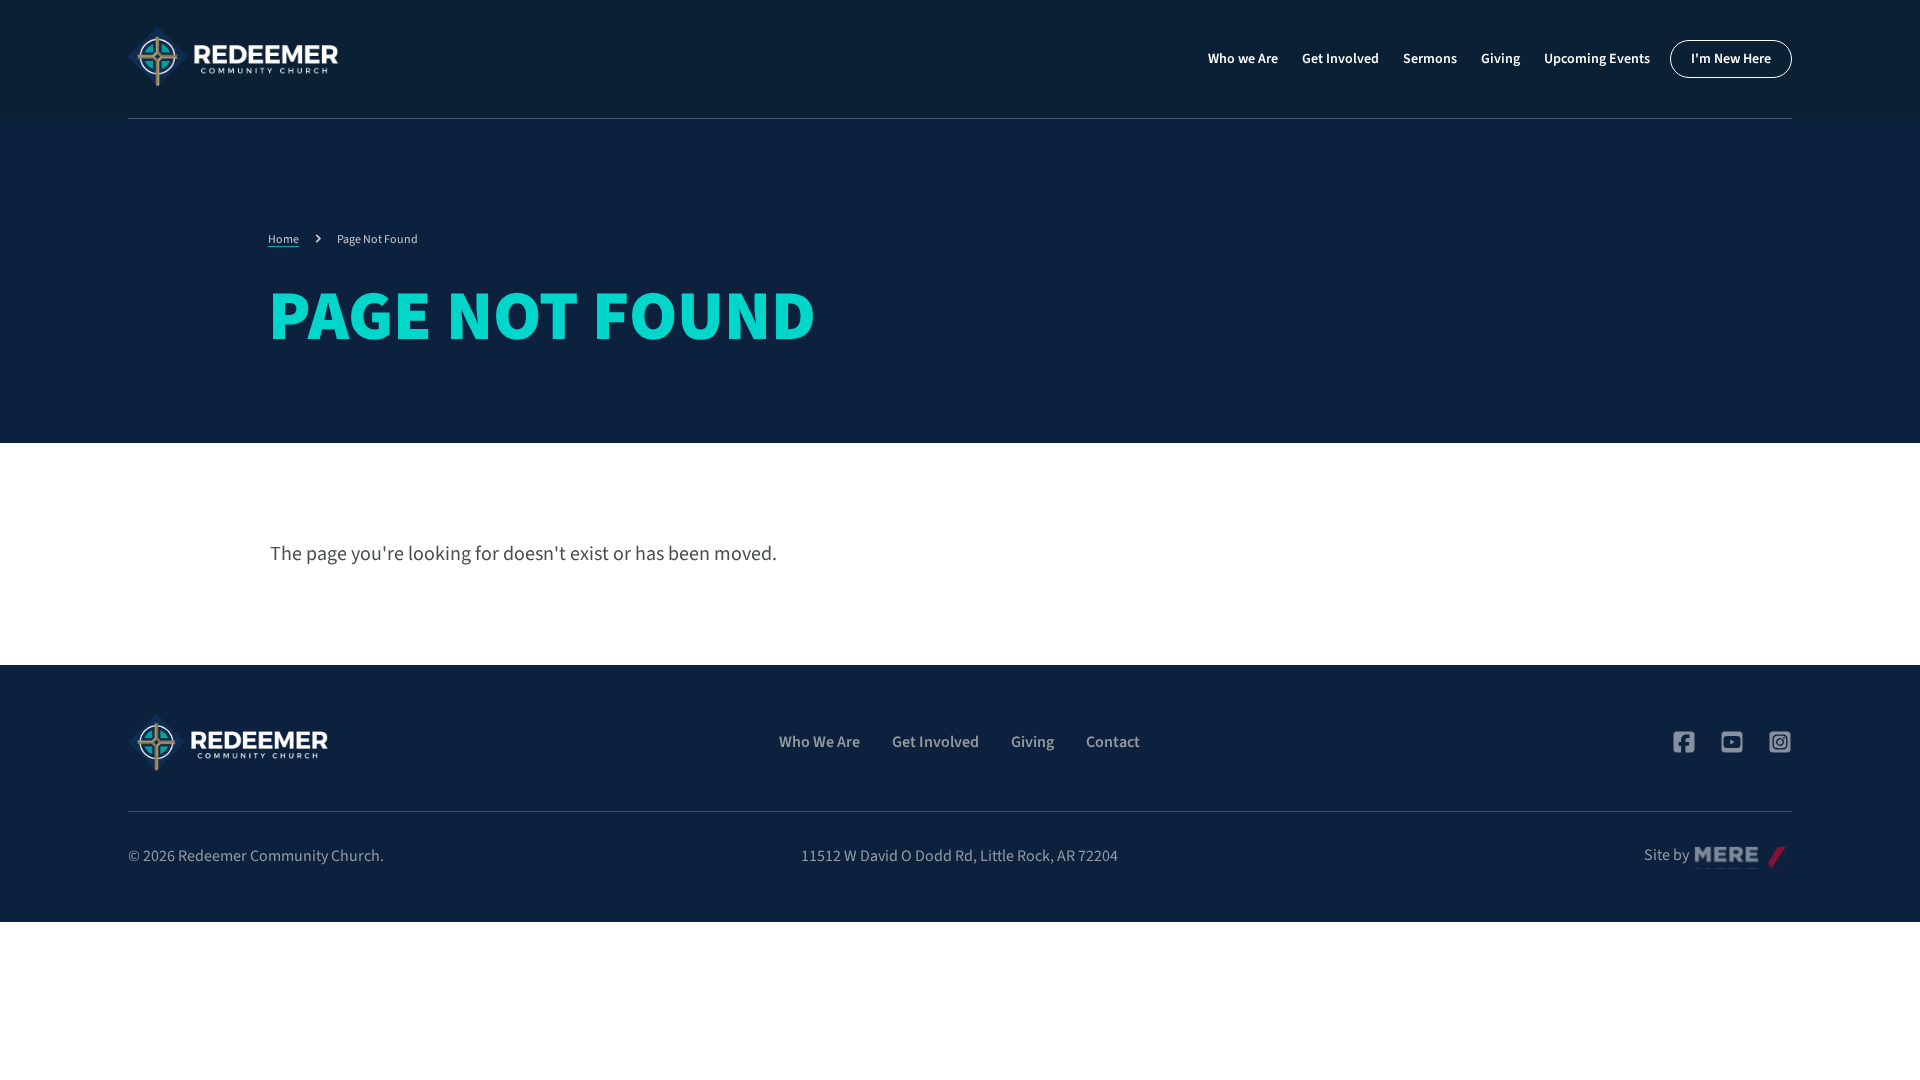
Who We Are (819, 742)
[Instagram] (1780, 742)
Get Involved (1340, 59)
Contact (1113, 742)
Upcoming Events (1597, 59)
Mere (1711, 850)
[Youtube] (1732, 742)
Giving (1500, 59)
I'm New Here (1731, 59)
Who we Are (1243, 59)
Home (283, 239)
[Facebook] (1684, 742)
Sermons (1430, 59)
